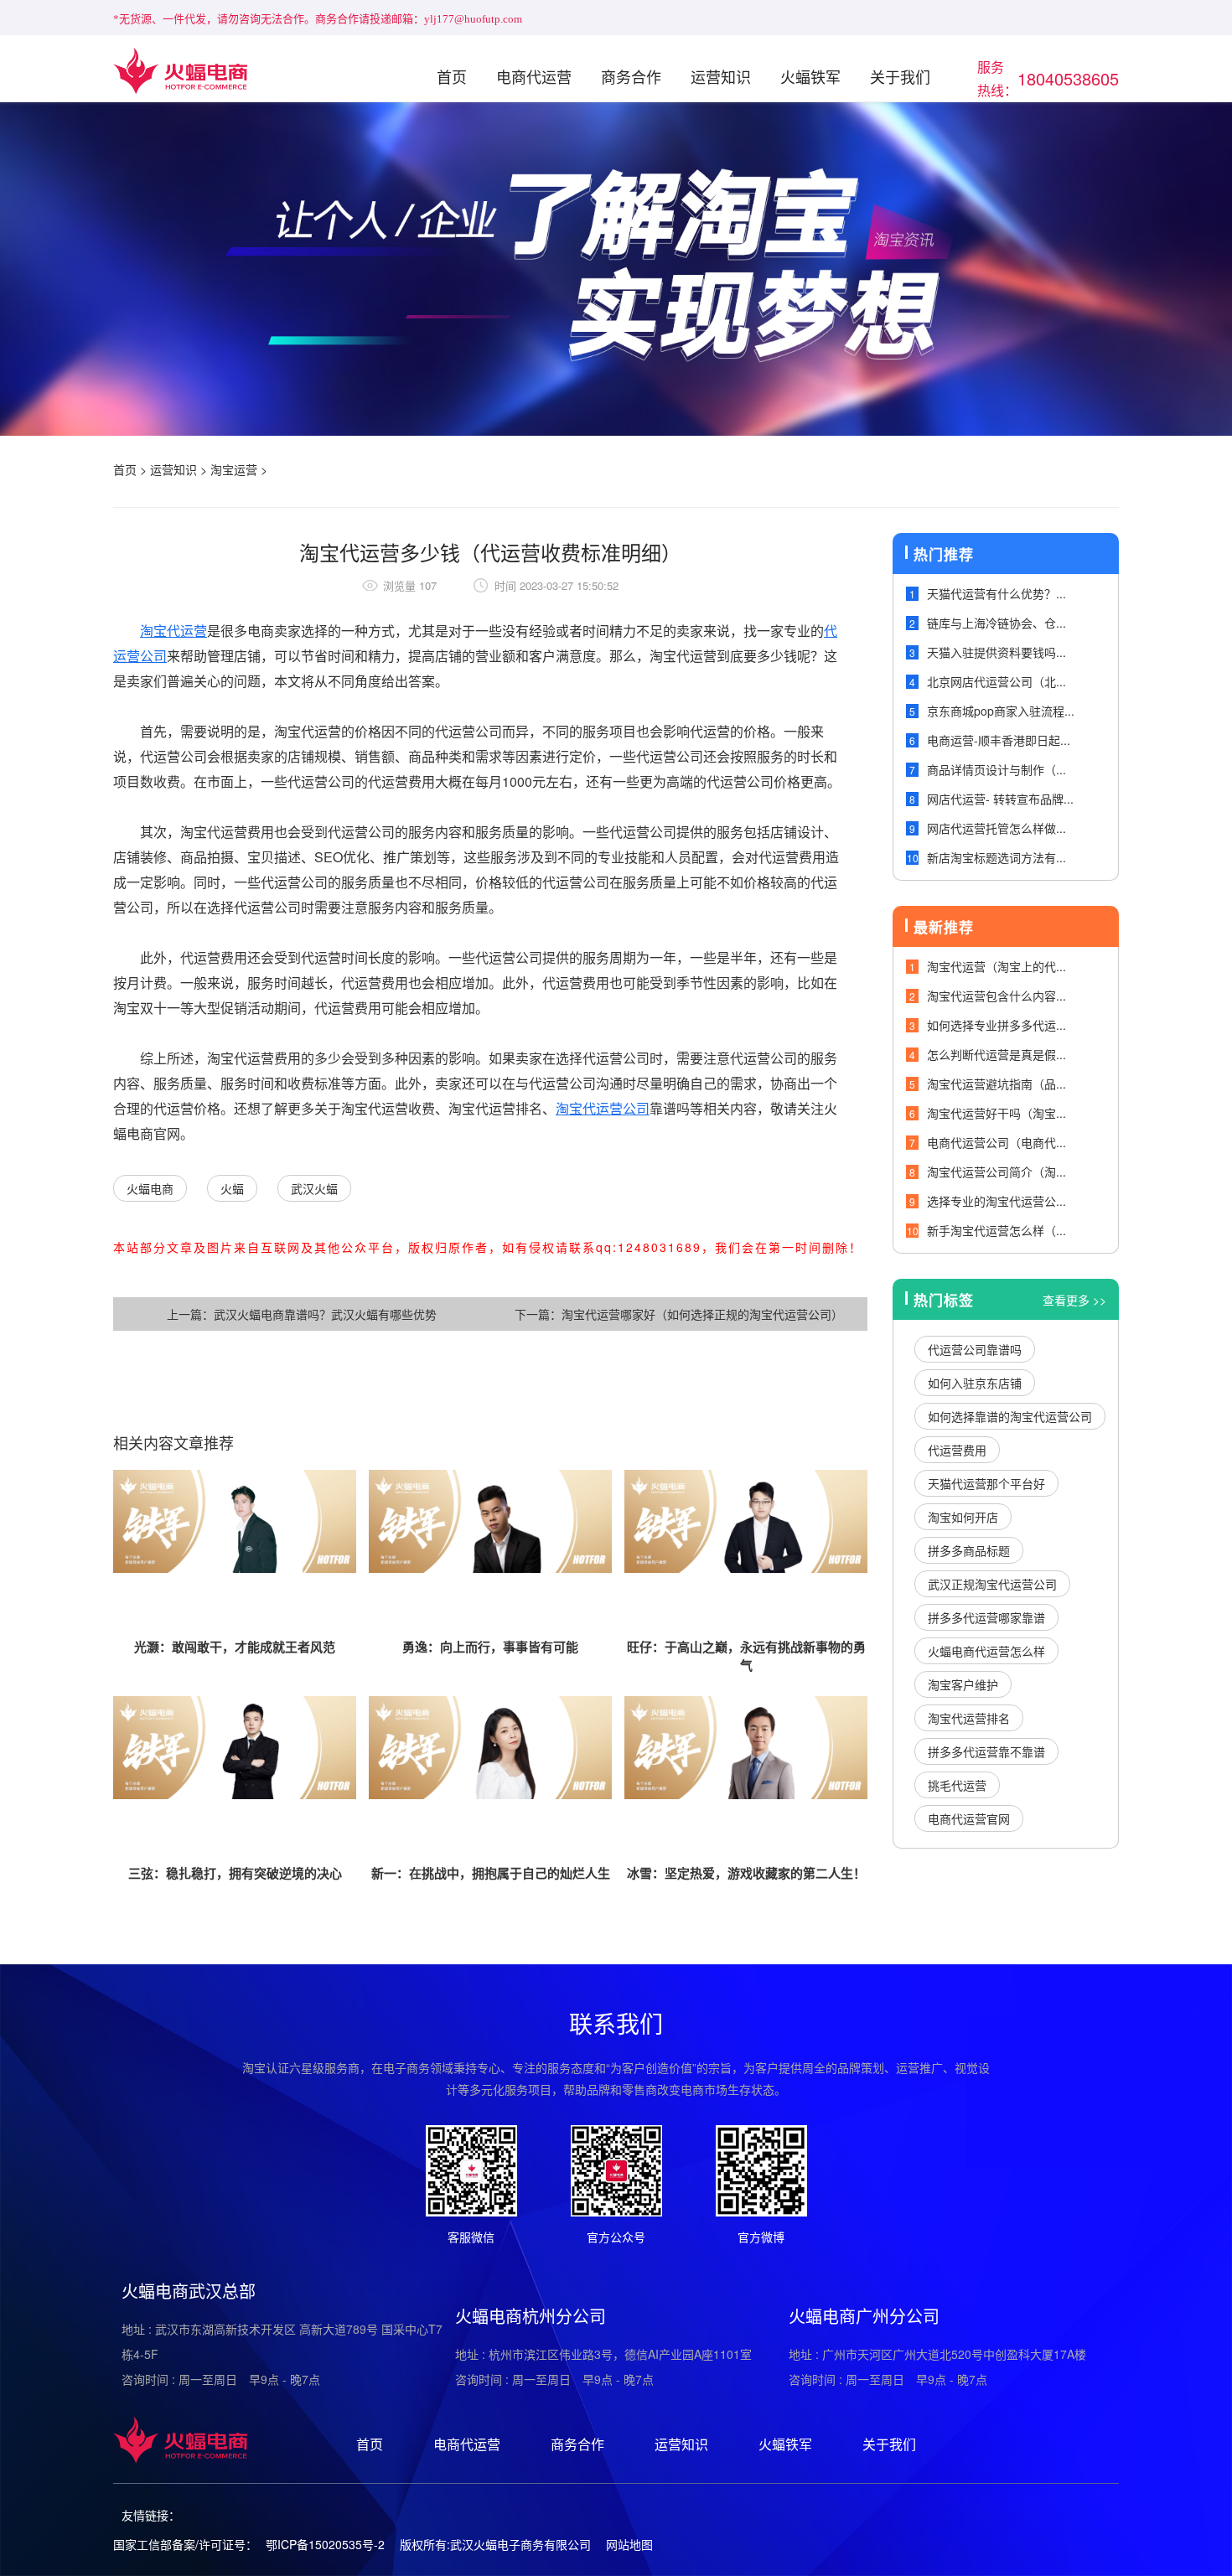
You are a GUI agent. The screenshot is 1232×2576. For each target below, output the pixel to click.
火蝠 (232, 1188)
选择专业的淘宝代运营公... (996, 1201)
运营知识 (721, 76)
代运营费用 (957, 1450)
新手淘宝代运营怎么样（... (996, 1230)
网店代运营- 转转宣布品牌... (1000, 799)
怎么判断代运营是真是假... (996, 1054)
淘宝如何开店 (963, 1517)
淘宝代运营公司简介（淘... (996, 1172)
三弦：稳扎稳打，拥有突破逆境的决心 (235, 1873)
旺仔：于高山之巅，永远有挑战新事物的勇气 (746, 1656)
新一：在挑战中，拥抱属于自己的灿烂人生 (491, 1873)
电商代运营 (534, 76)
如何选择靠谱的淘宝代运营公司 (1010, 1416)
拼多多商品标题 (969, 1550)
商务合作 (631, 76)
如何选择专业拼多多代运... (996, 1025)
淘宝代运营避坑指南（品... (996, 1084)
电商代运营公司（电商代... (996, 1142)
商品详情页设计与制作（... (996, 769)
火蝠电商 (150, 1188)
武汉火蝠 (314, 1188)
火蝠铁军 (810, 76)
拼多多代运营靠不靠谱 (986, 1751)
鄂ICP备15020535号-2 (325, 2544)
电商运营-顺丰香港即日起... (999, 740)
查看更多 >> (1074, 1300)
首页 (452, 76)
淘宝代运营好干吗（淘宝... (996, 1113)
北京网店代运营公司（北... (996, 681)
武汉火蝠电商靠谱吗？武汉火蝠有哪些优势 (325, 1314)
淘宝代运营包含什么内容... (996, 996)
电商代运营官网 (969, 1818)
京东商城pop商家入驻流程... (1001, 711)
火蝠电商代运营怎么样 (986, 1651)
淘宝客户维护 (963, 1684)
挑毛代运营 (957, 1785)
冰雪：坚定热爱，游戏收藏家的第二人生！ (746, 1873)
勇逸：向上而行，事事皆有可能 (490, 1647)
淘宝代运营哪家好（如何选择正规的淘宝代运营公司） (702, 1314)
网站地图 (629, 2544)
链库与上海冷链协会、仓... (996, 623)
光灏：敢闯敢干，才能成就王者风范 (235, 1647)
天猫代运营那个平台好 (986, 1483)
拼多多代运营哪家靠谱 (986, 1617)
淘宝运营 (234, 469)
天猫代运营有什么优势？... (996, 593)
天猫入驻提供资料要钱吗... (996, 652)
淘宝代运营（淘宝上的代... (996, 966)
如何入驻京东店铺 (975, 1383)
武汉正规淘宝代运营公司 (992, 1584)
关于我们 (900, 76)
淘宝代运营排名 (969, 1718)
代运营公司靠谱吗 (975, 1349)
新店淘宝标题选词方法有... (996, 857)
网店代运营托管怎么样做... (996, 828)
